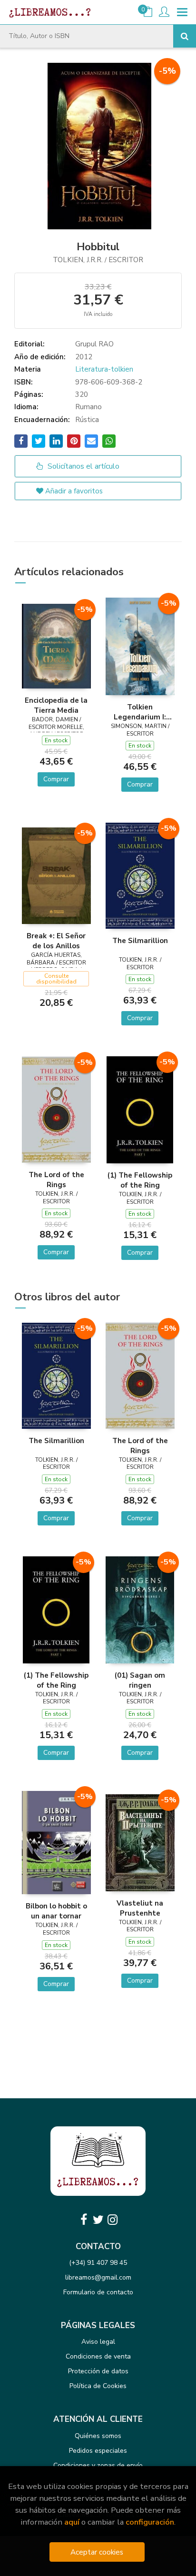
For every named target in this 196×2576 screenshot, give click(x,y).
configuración (150, 2522)
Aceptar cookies (97, 2552)
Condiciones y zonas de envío (98, 2465)
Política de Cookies (98, 2386)
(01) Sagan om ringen (140, 1680)
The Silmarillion (140, 941)
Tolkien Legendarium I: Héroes (140, 712)
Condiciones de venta (98, 2356)
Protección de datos (98, 2371)
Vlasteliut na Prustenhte (140, 1908)
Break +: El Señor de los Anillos (56, 941)
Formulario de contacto (98, 2292)
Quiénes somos (98, 2436)
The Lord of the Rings (56, 1180)
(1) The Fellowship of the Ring (140, 1180)
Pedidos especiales (98, 2451)
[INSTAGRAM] (112, 2220)
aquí (72, 2522)
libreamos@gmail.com (98, 2277)
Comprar (56, 779)
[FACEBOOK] (84, 2220)
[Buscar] (185, 36)
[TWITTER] (98, 2220)
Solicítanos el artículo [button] (83, 466)
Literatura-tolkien (104, 369)
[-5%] (56, 646)
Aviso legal (98, 2342)
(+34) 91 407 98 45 (98, 2263)
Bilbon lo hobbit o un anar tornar (56, 1911)
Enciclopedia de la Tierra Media (56, 705)
